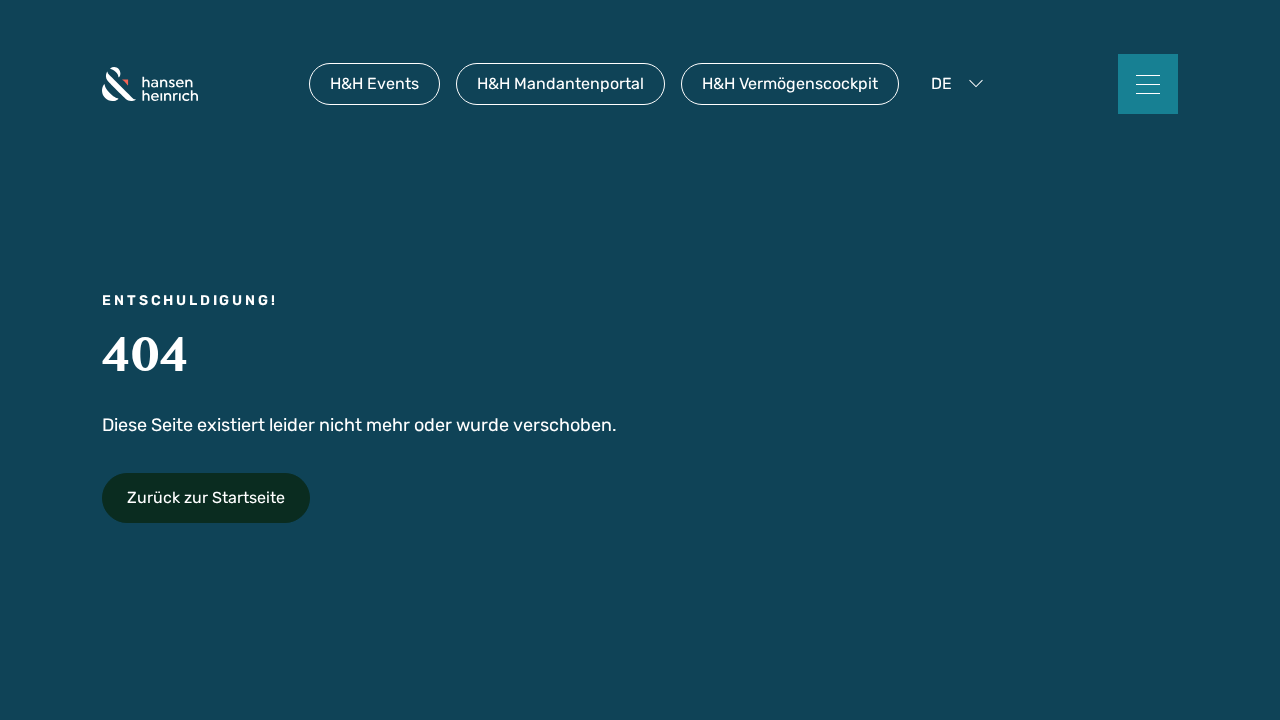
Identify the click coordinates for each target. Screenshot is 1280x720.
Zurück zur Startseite (206, 497)
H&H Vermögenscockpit (790, 83)
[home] (150, 84)
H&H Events (374, 83)
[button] (961, 84)
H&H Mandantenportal (560, 83)
